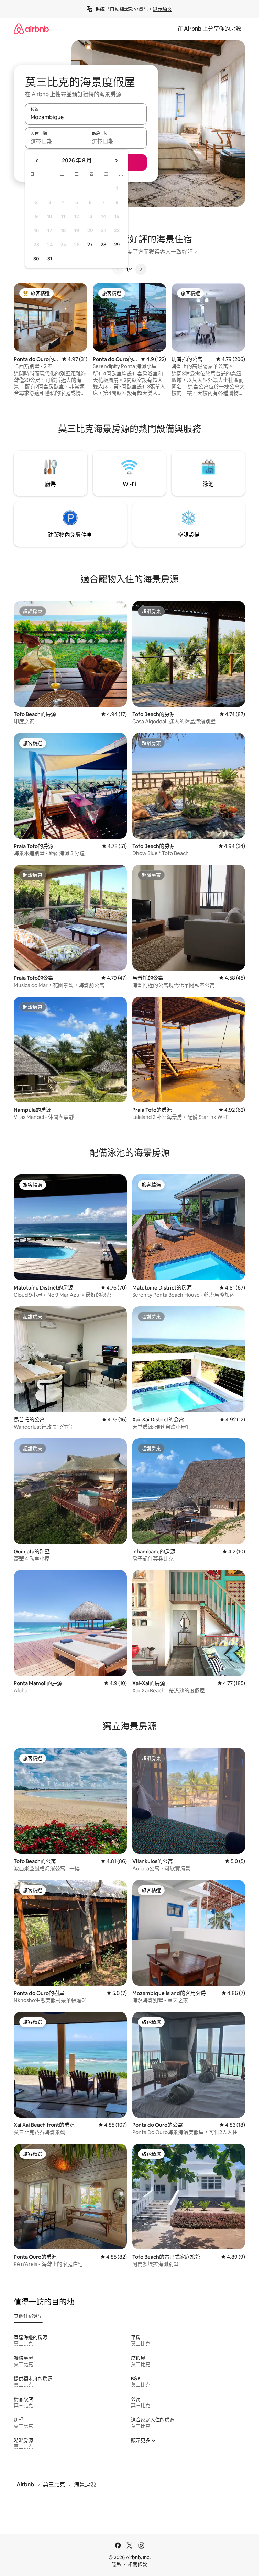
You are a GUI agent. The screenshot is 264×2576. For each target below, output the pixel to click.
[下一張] (141, 269)
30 (36, 259)
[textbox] (56, 141)
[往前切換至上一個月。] (37, 161)
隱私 (117, 2564)
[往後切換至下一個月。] (116, 161)
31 (50, 259)
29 (117, 245)
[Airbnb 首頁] (31, 29)
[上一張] (118, 269)
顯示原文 (163, 9)
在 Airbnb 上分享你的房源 (209, 29)
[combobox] (86, 117)
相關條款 (137, 2564)
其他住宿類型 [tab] (28, 2316)
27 (90, 245)
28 (103, 245)
